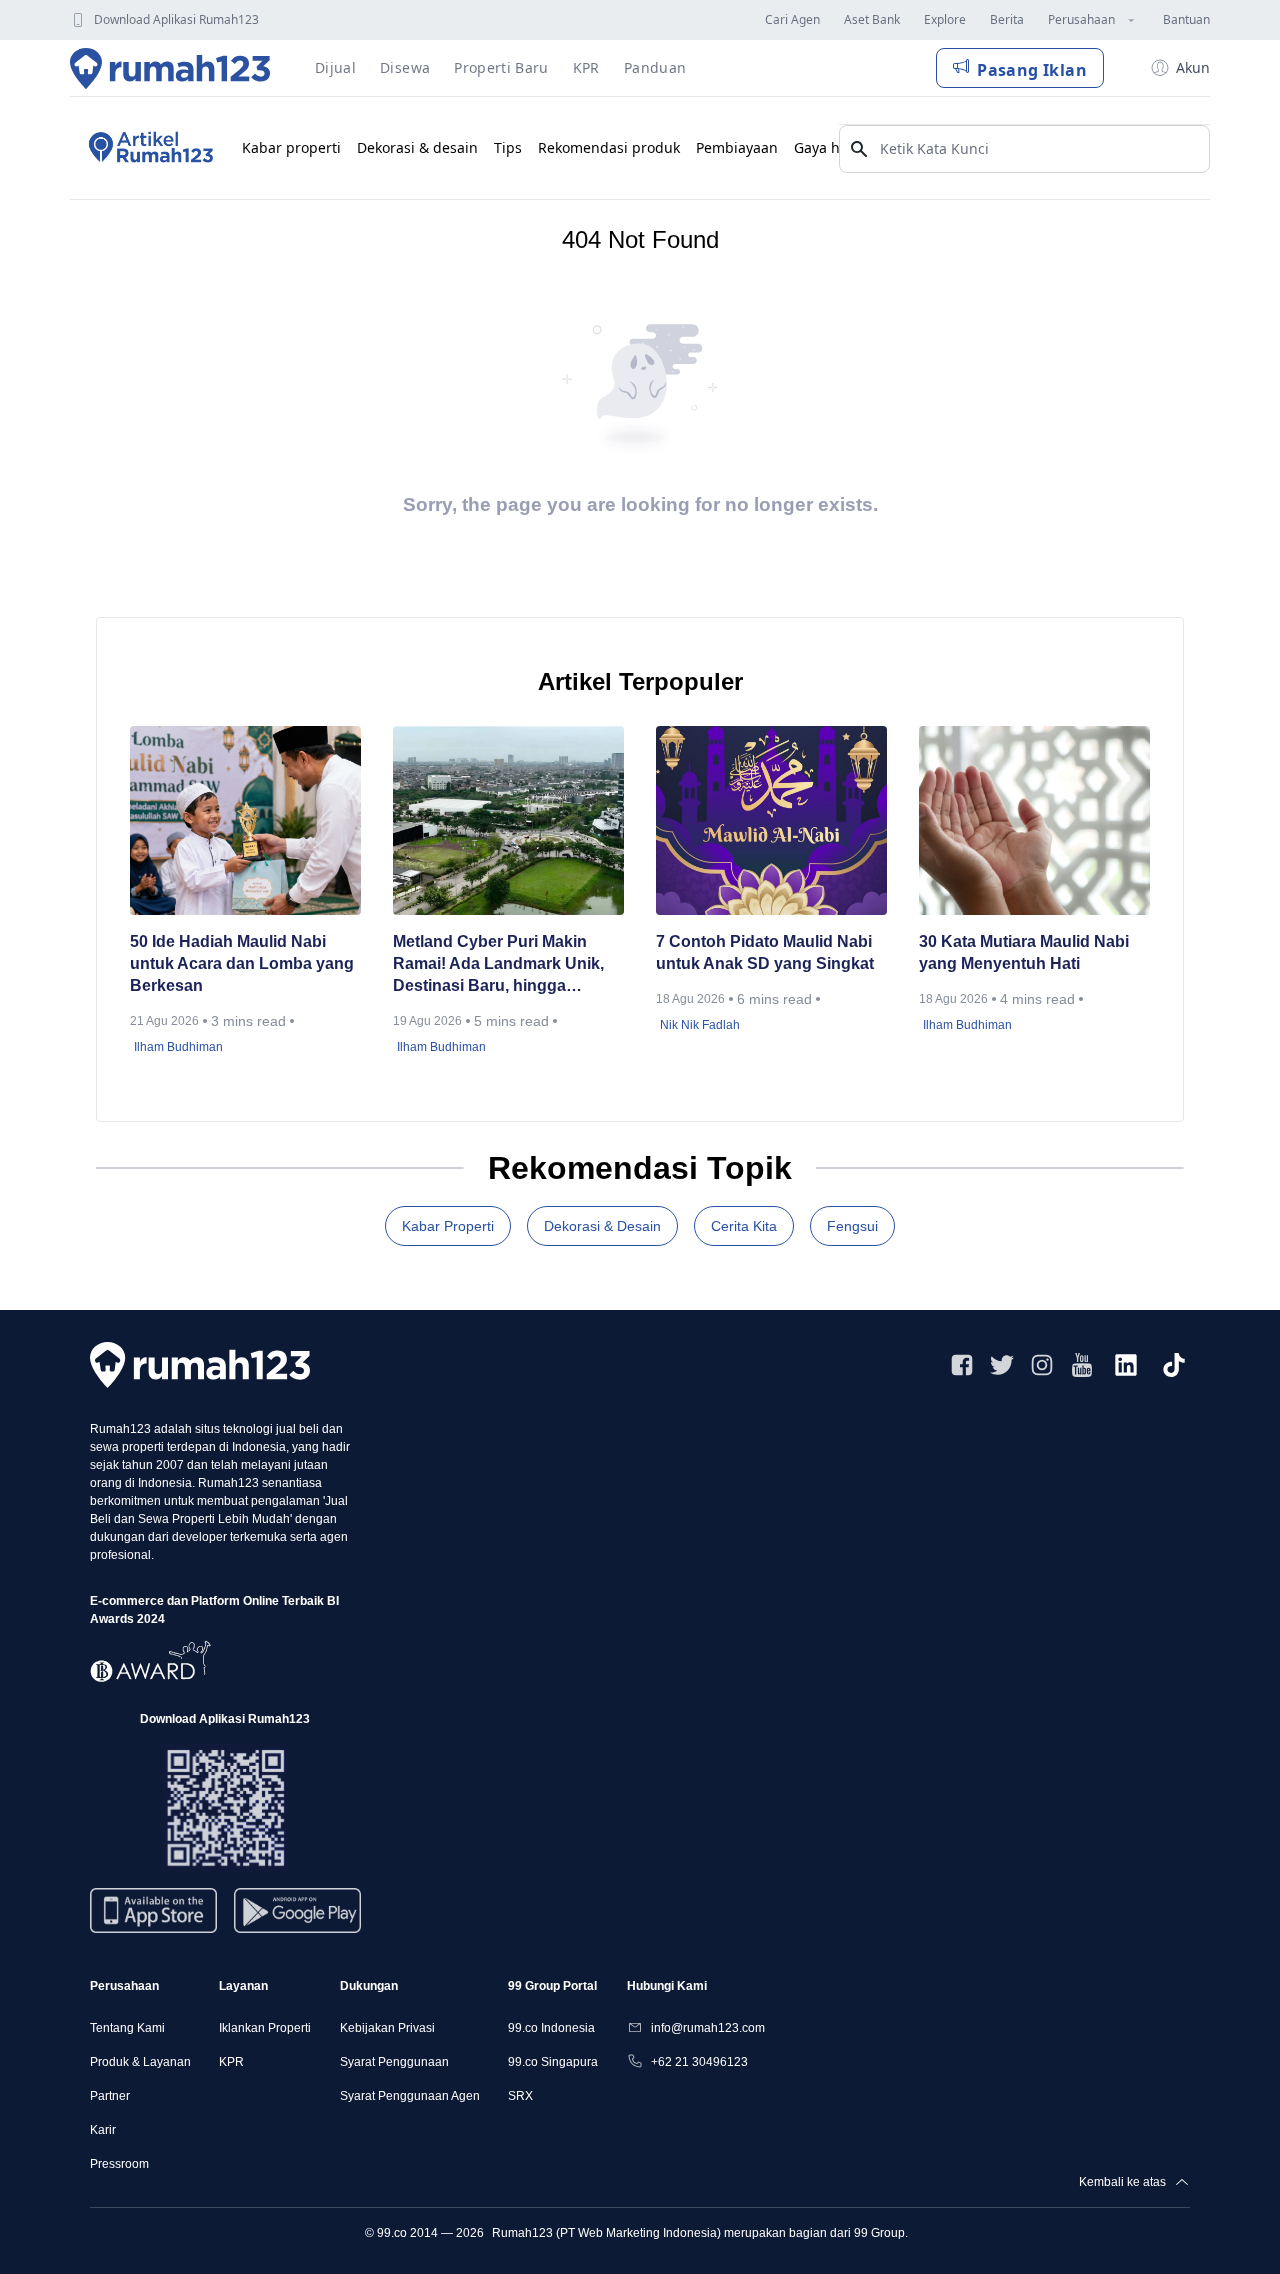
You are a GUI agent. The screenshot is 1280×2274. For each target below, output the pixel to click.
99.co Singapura (553, 2062)
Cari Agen (792, 19)
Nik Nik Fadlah (700, 1025)
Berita (1007, 19)
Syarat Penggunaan (394, 2062)
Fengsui (852, 1226)
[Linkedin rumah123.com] (1126, 1365)
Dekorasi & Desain (602, 1226)
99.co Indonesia (551, 2028)
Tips (508, 147)
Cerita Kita (744, 1226)
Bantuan (1186, 19)
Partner (110, 2096)
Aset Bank (872, 19)
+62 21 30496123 (699, 2062)
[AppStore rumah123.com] (153, 1910)
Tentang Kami (127, 2028)
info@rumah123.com (708, 2028)
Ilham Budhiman (178, 1047)
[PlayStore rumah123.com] (297, 1918)
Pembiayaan (737, 147)
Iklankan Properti (265, 2028)
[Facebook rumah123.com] (962, 1365)
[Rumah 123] (170, 68)
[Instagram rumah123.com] (1042, 1365)
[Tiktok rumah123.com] (1174, 1365)
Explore (945, 19)
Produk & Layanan (140, 2062)
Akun (1193, 67)
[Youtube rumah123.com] (1082, 1365)
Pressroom (119, 2164)
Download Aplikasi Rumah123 (176, 19)
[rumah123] (200, 1364)
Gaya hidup (832, 147)
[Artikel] (148, 148)
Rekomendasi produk (609, 147)
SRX (520, 2096)
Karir (103, 2130)
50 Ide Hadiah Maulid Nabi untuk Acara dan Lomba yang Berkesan (242, 963)
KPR (231, 2062)
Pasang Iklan (1032, 70)
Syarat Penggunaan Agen (410, 2096)
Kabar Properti (448, 1226)
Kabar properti (291, 147)
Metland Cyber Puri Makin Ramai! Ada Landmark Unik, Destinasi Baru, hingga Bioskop (498, 965)
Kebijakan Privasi (387, 2028)
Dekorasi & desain (417, 147)
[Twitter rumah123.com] (1002, 1365)
